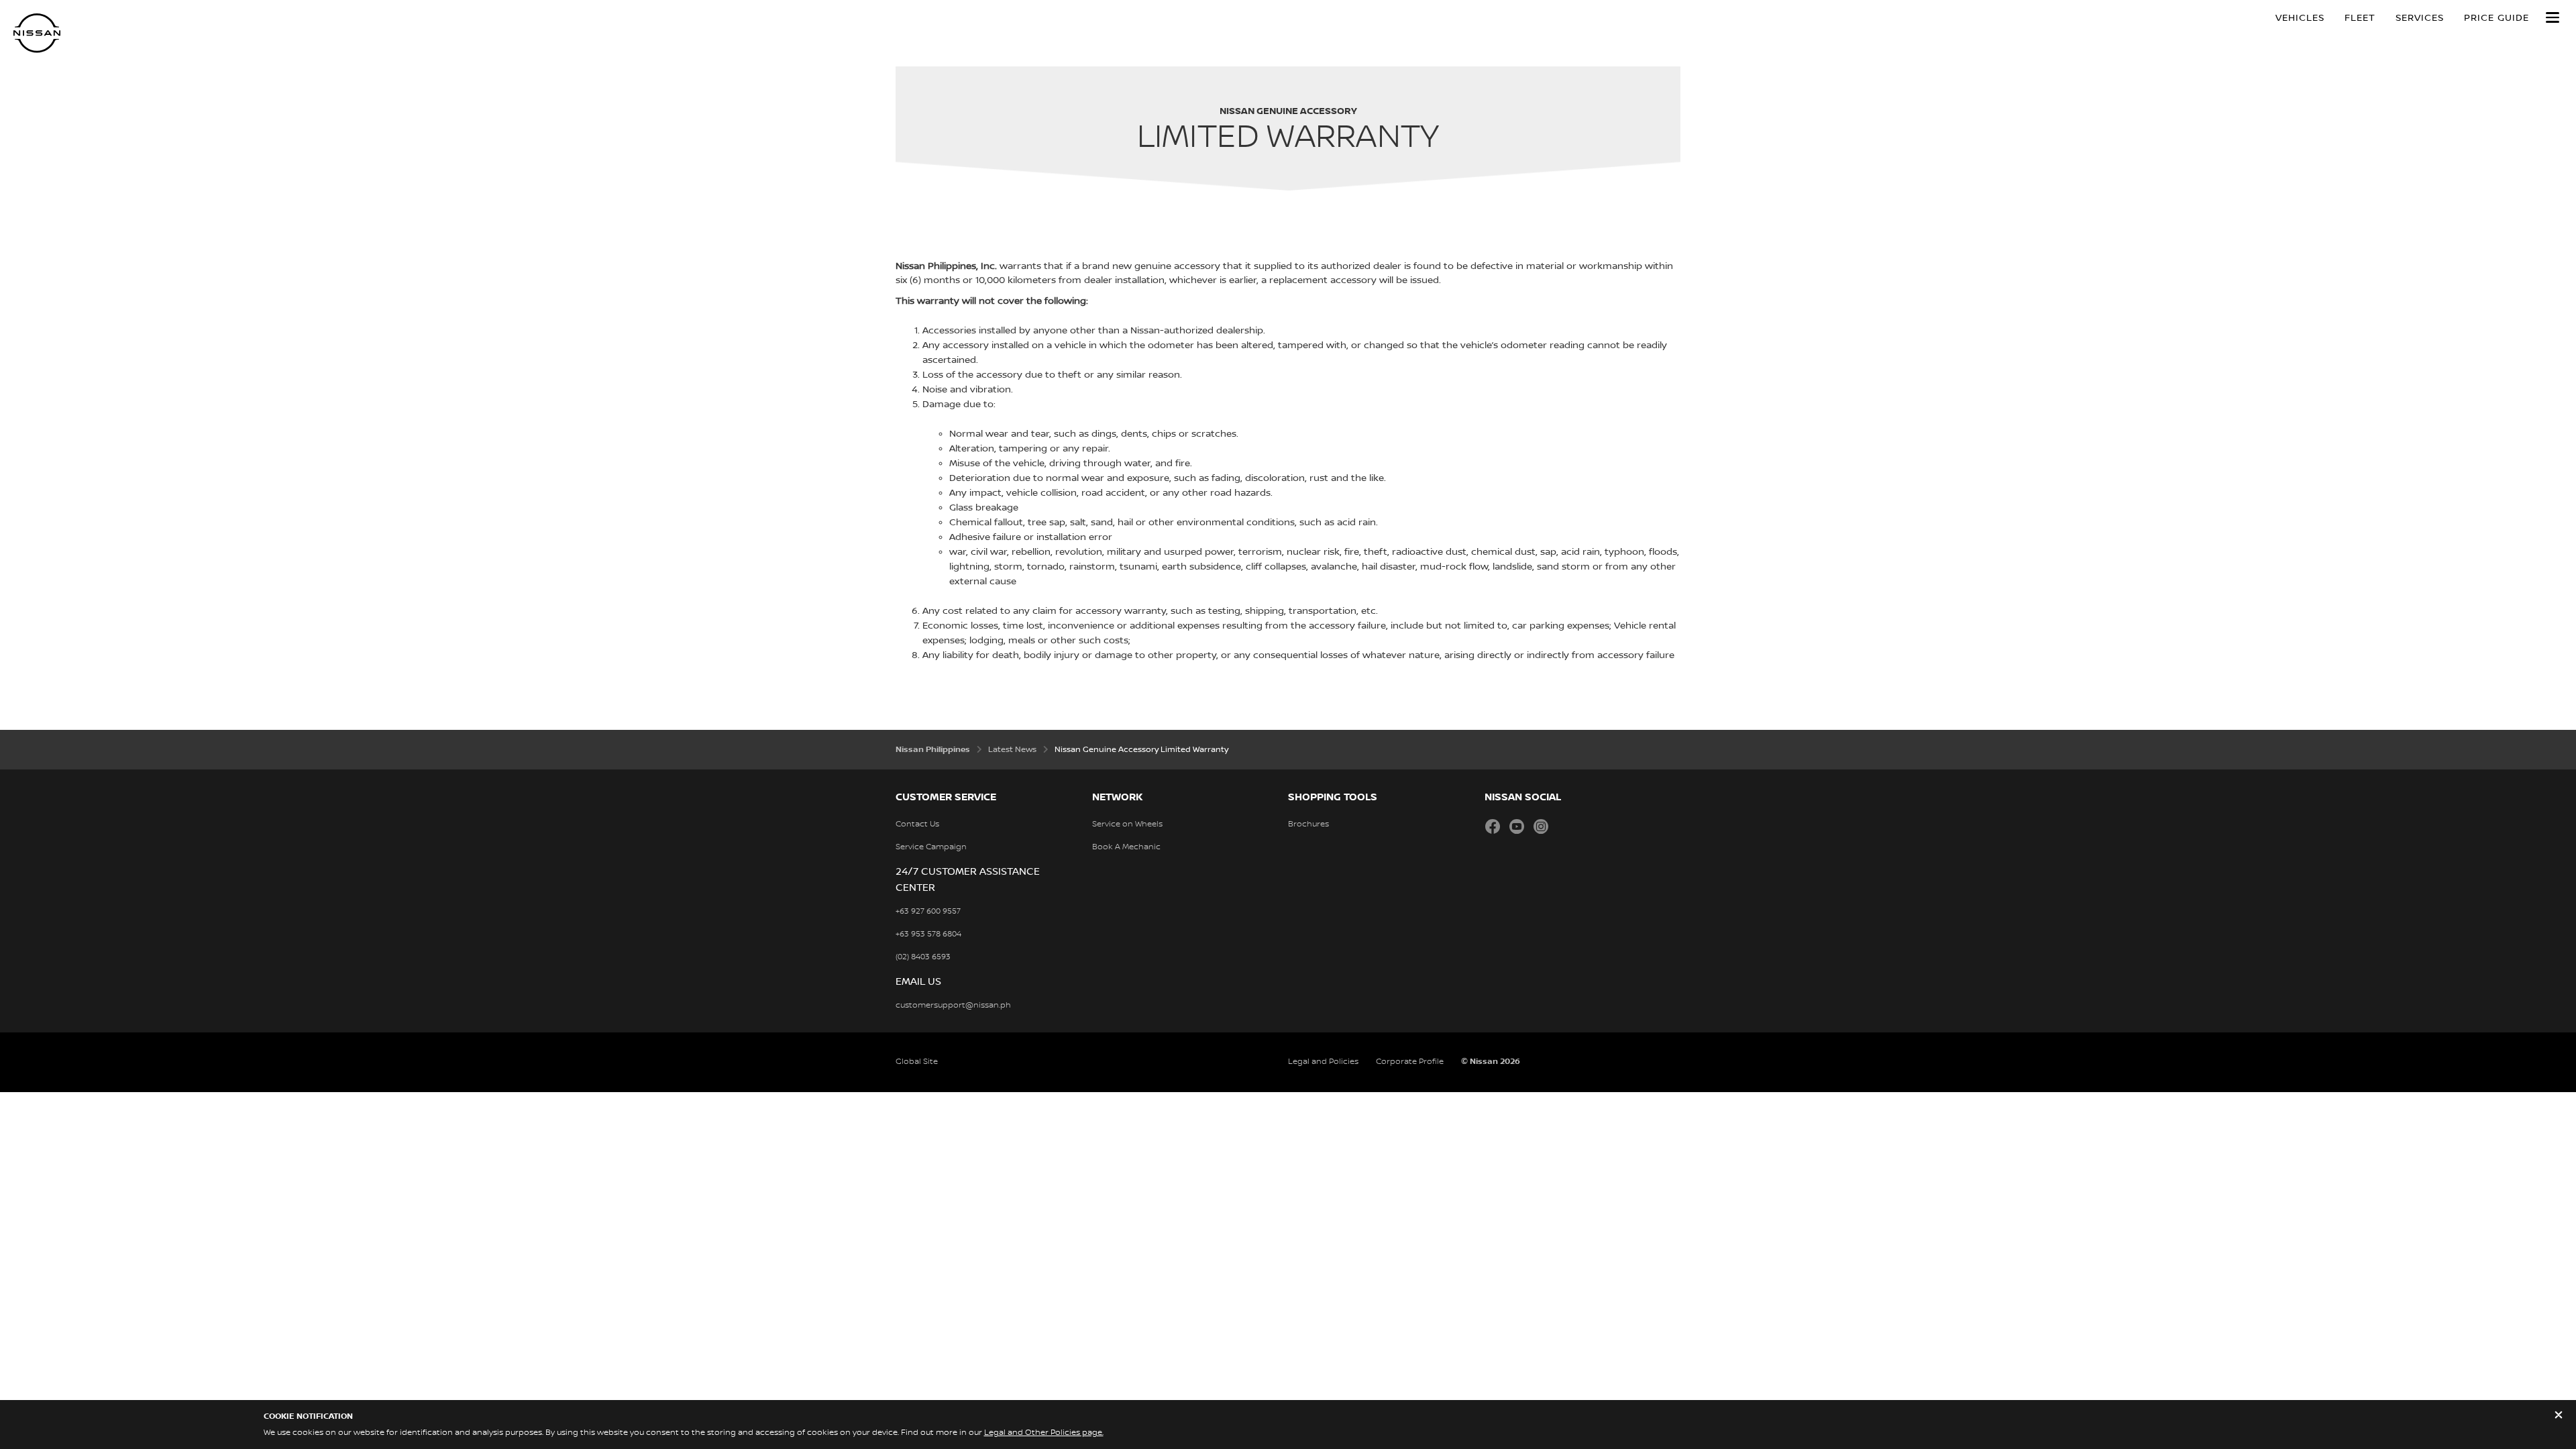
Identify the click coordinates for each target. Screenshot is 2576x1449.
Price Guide (2497, 18)
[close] (2559, 1416)
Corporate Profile (1410, 1062)
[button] (2553, 17)
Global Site (917, 1062)
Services (2420, 18)
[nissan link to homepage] (37, 33)
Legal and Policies (1323, 1062)
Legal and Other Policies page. (1044, 1433)
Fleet (2360, 18)
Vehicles (2300, 18)
